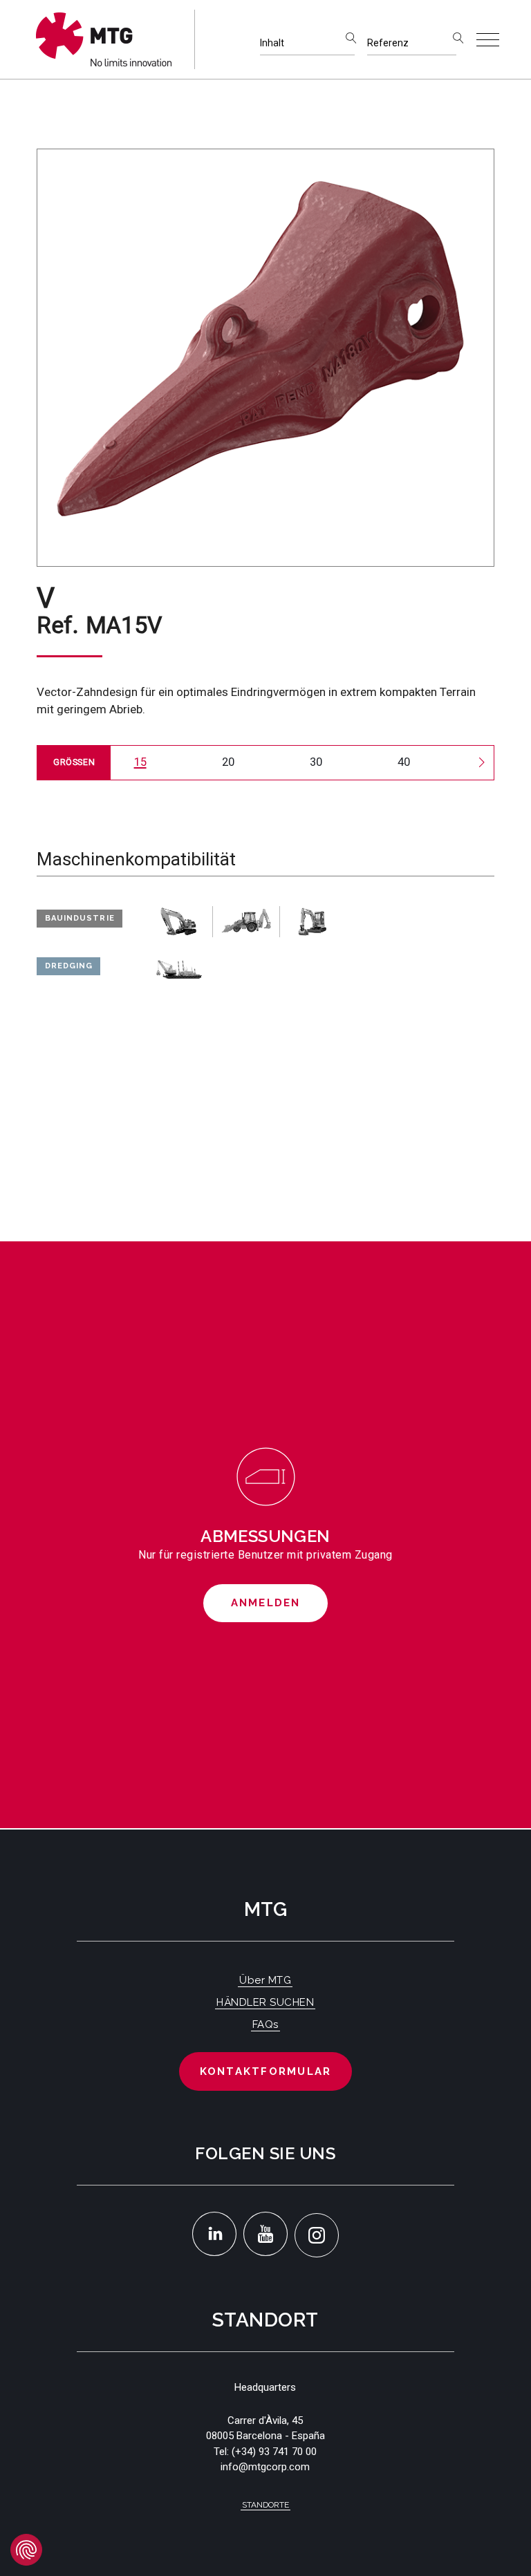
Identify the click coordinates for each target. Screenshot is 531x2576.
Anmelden (266, 1603)
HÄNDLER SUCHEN (265, 2002)
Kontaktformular (266, 2071)
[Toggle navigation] (488, 40)
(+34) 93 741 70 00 (274, 2452)
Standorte (265, 2505)
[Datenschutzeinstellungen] (26, 2550)
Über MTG (265, 1980)
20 (228, 762)
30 (316, 762)
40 (404, 762)
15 (140, 762)
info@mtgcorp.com (265, 2467)
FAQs (265, 2024)
